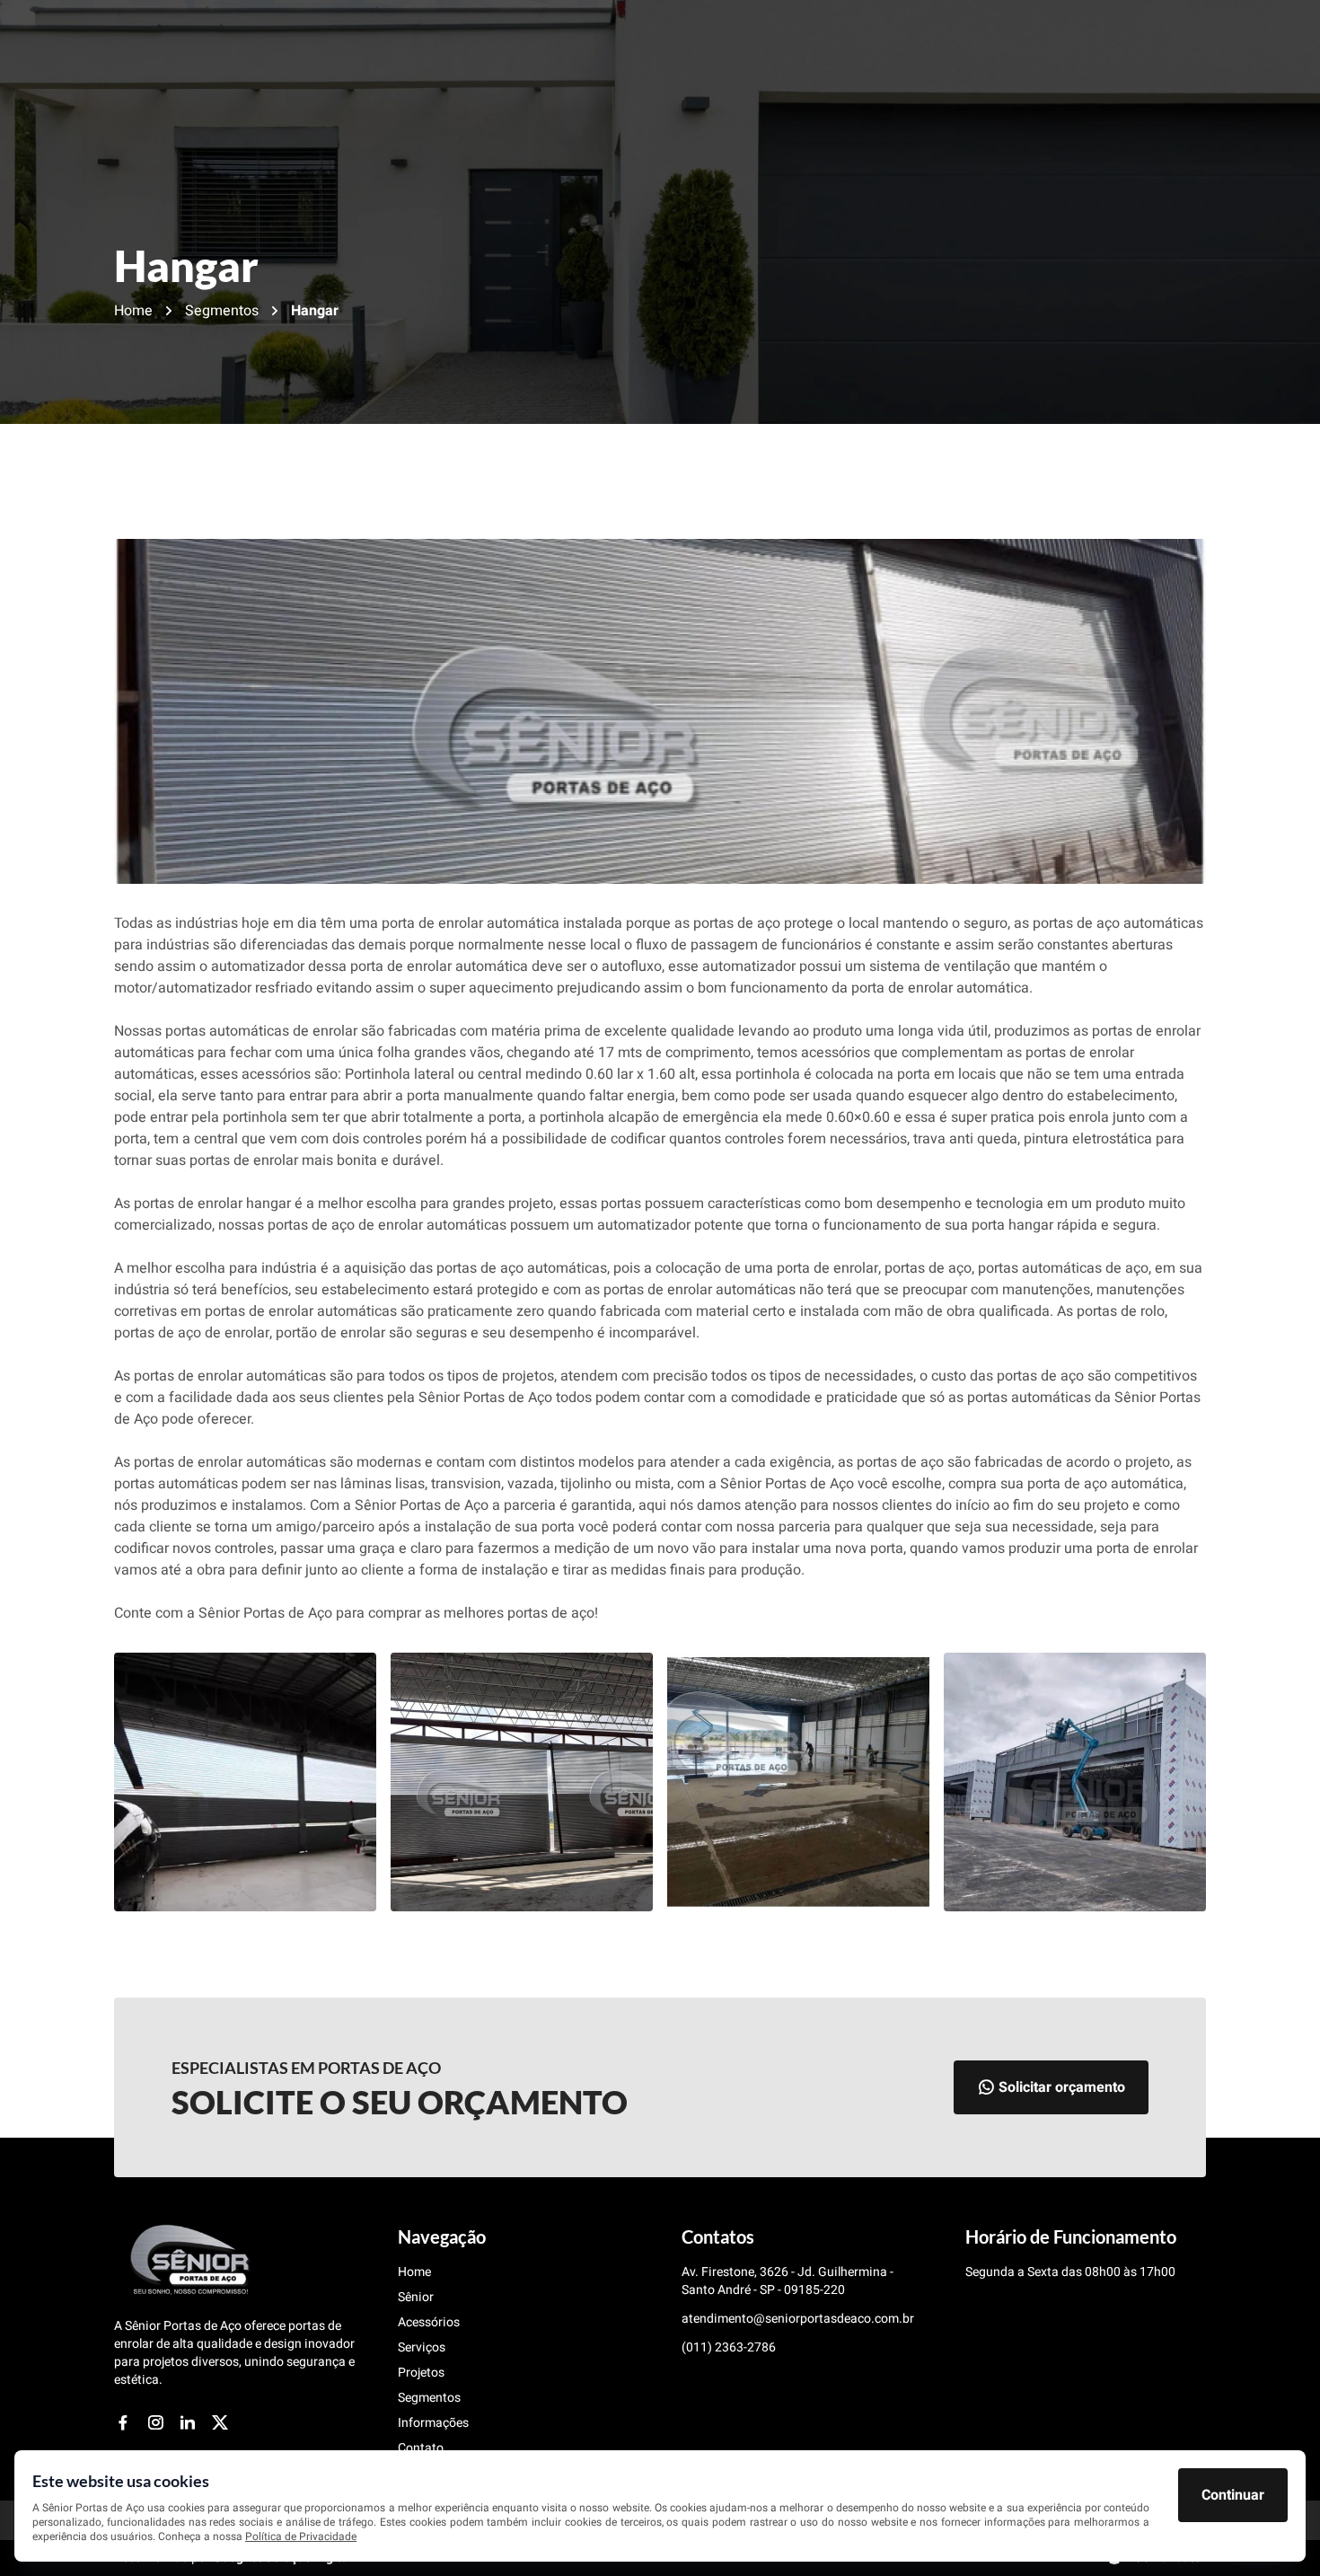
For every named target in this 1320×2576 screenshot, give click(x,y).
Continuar (1233, 2495)
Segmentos (222, 311)
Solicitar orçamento (1062, 2087)
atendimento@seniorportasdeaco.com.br (798, 2319)
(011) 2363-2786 (729, 2348)
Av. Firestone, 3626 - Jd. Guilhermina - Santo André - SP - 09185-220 (788, 2281)
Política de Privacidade (301, 2536)
